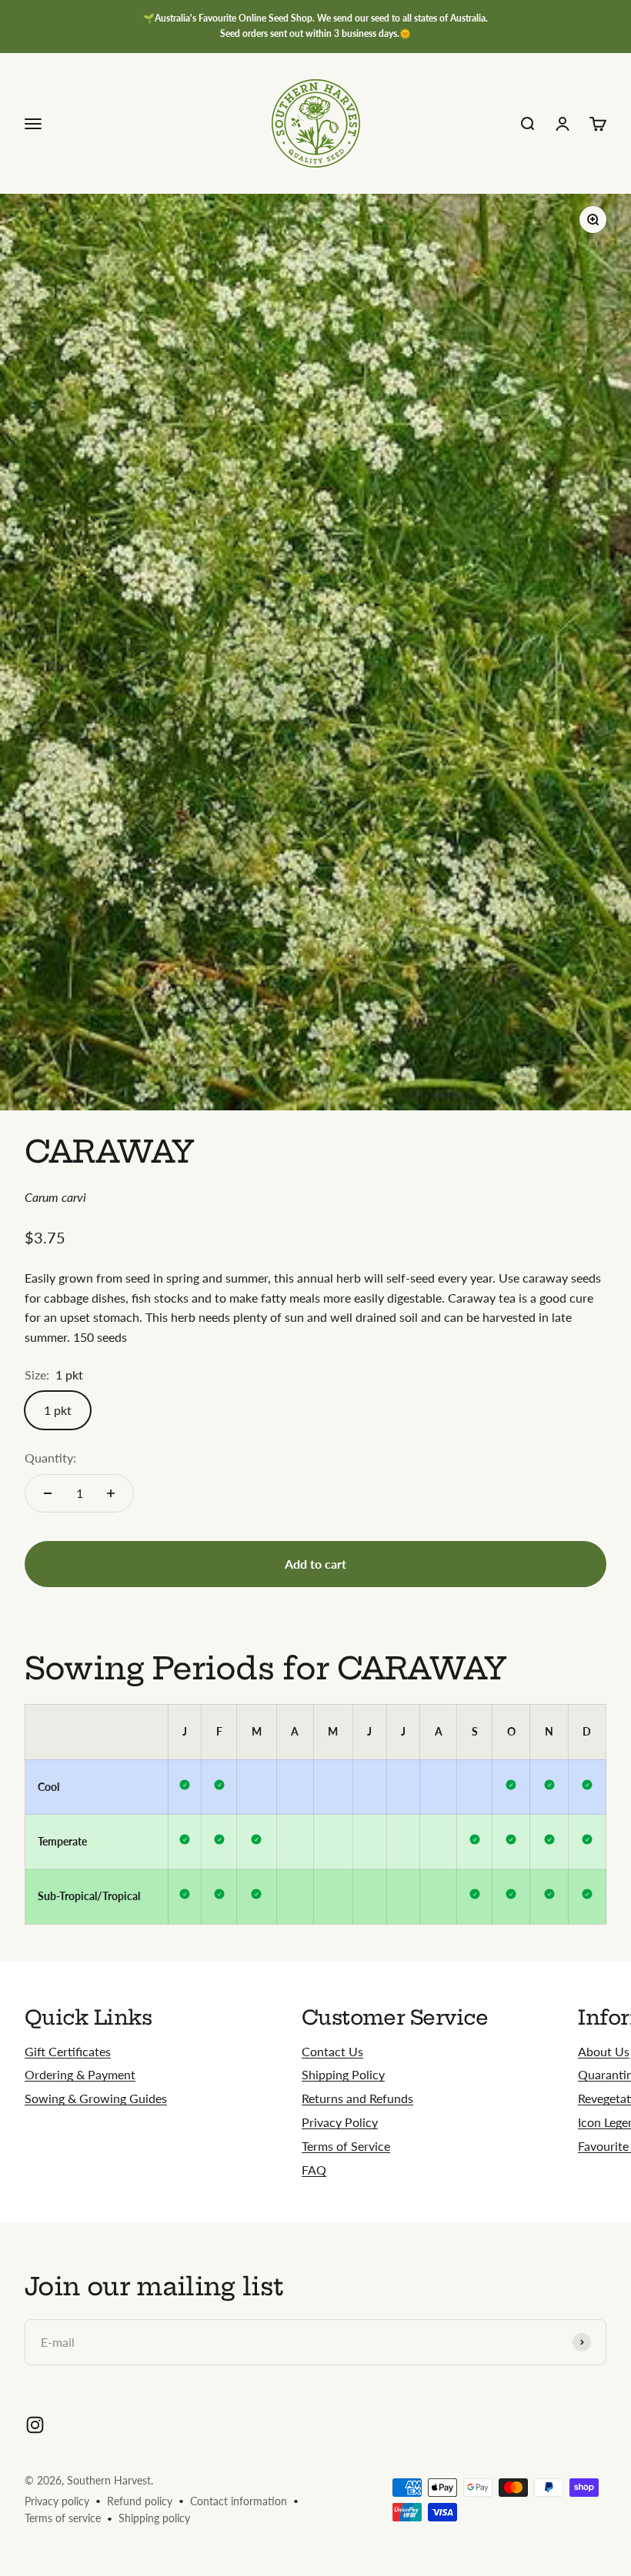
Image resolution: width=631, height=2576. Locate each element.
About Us (604, 2051)
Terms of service (63, 2518)
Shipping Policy (343, 2074)
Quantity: (50, 1458)
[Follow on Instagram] (35, 2425)
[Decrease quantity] (48, 1493)
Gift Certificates (68, 2051)
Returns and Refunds (357, 2098)
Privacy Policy (340, 2122)
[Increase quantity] (111, 1493)
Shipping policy (154, 2518)
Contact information (239, 2501)
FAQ (314, 2170)
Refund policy (140, 2501)
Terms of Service (346, 2146)
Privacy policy (57, 2501)
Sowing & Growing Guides (96, 2098)
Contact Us (332, 2051)
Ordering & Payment (80, 2074)
